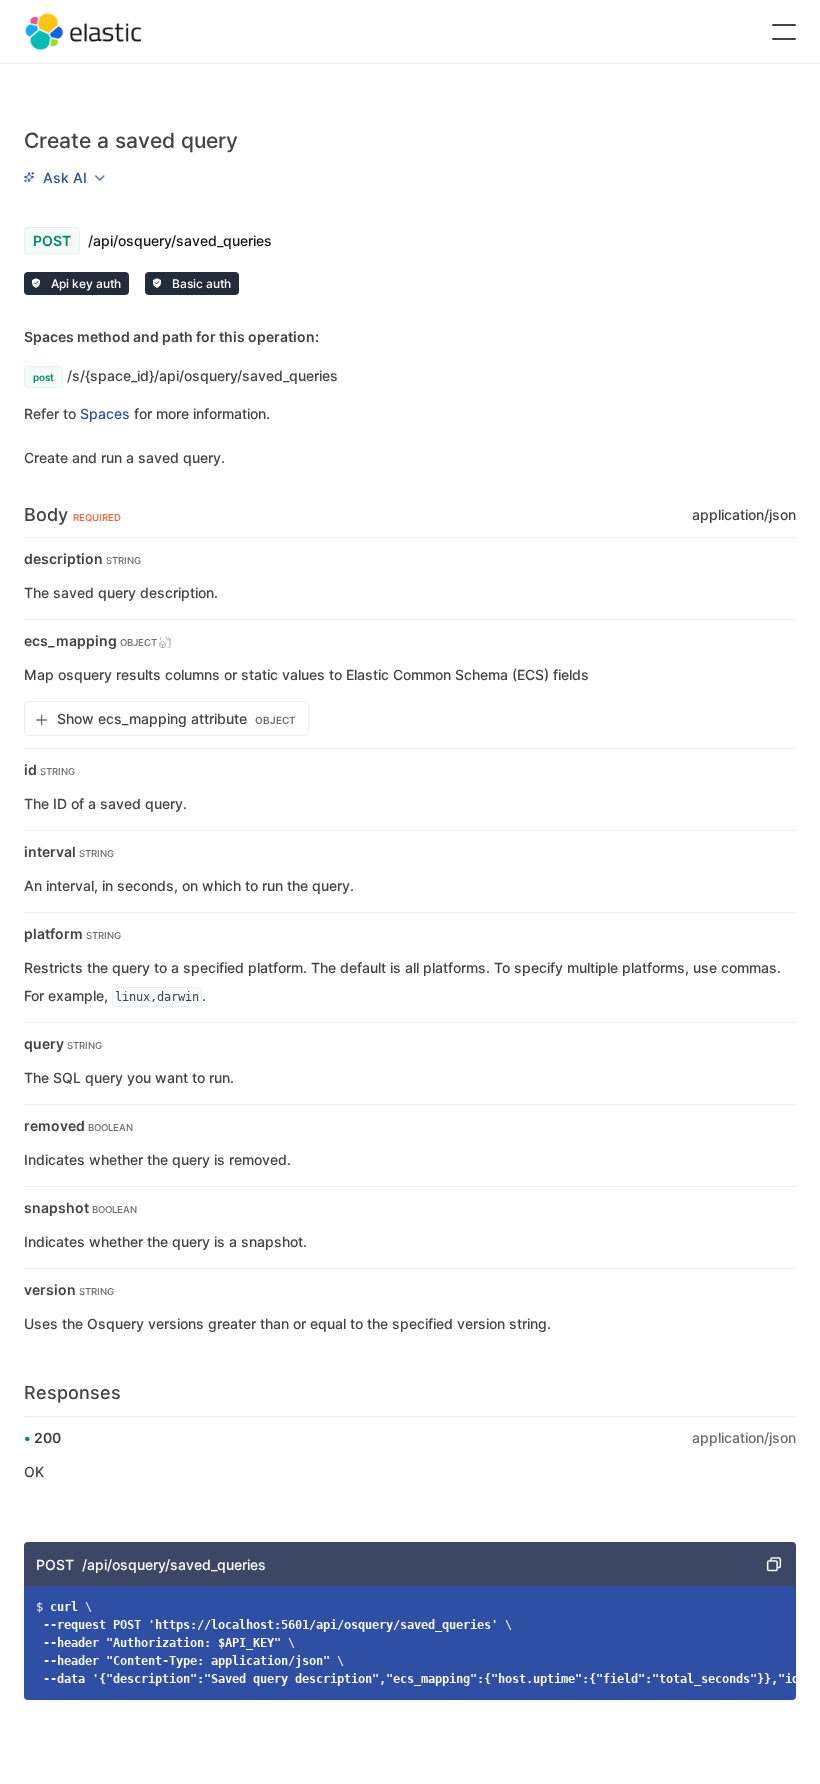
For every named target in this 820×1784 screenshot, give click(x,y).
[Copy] (774, 1564)
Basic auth (200, 283)
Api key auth (84, 283)
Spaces (105, 413)
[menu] (64, 177)
